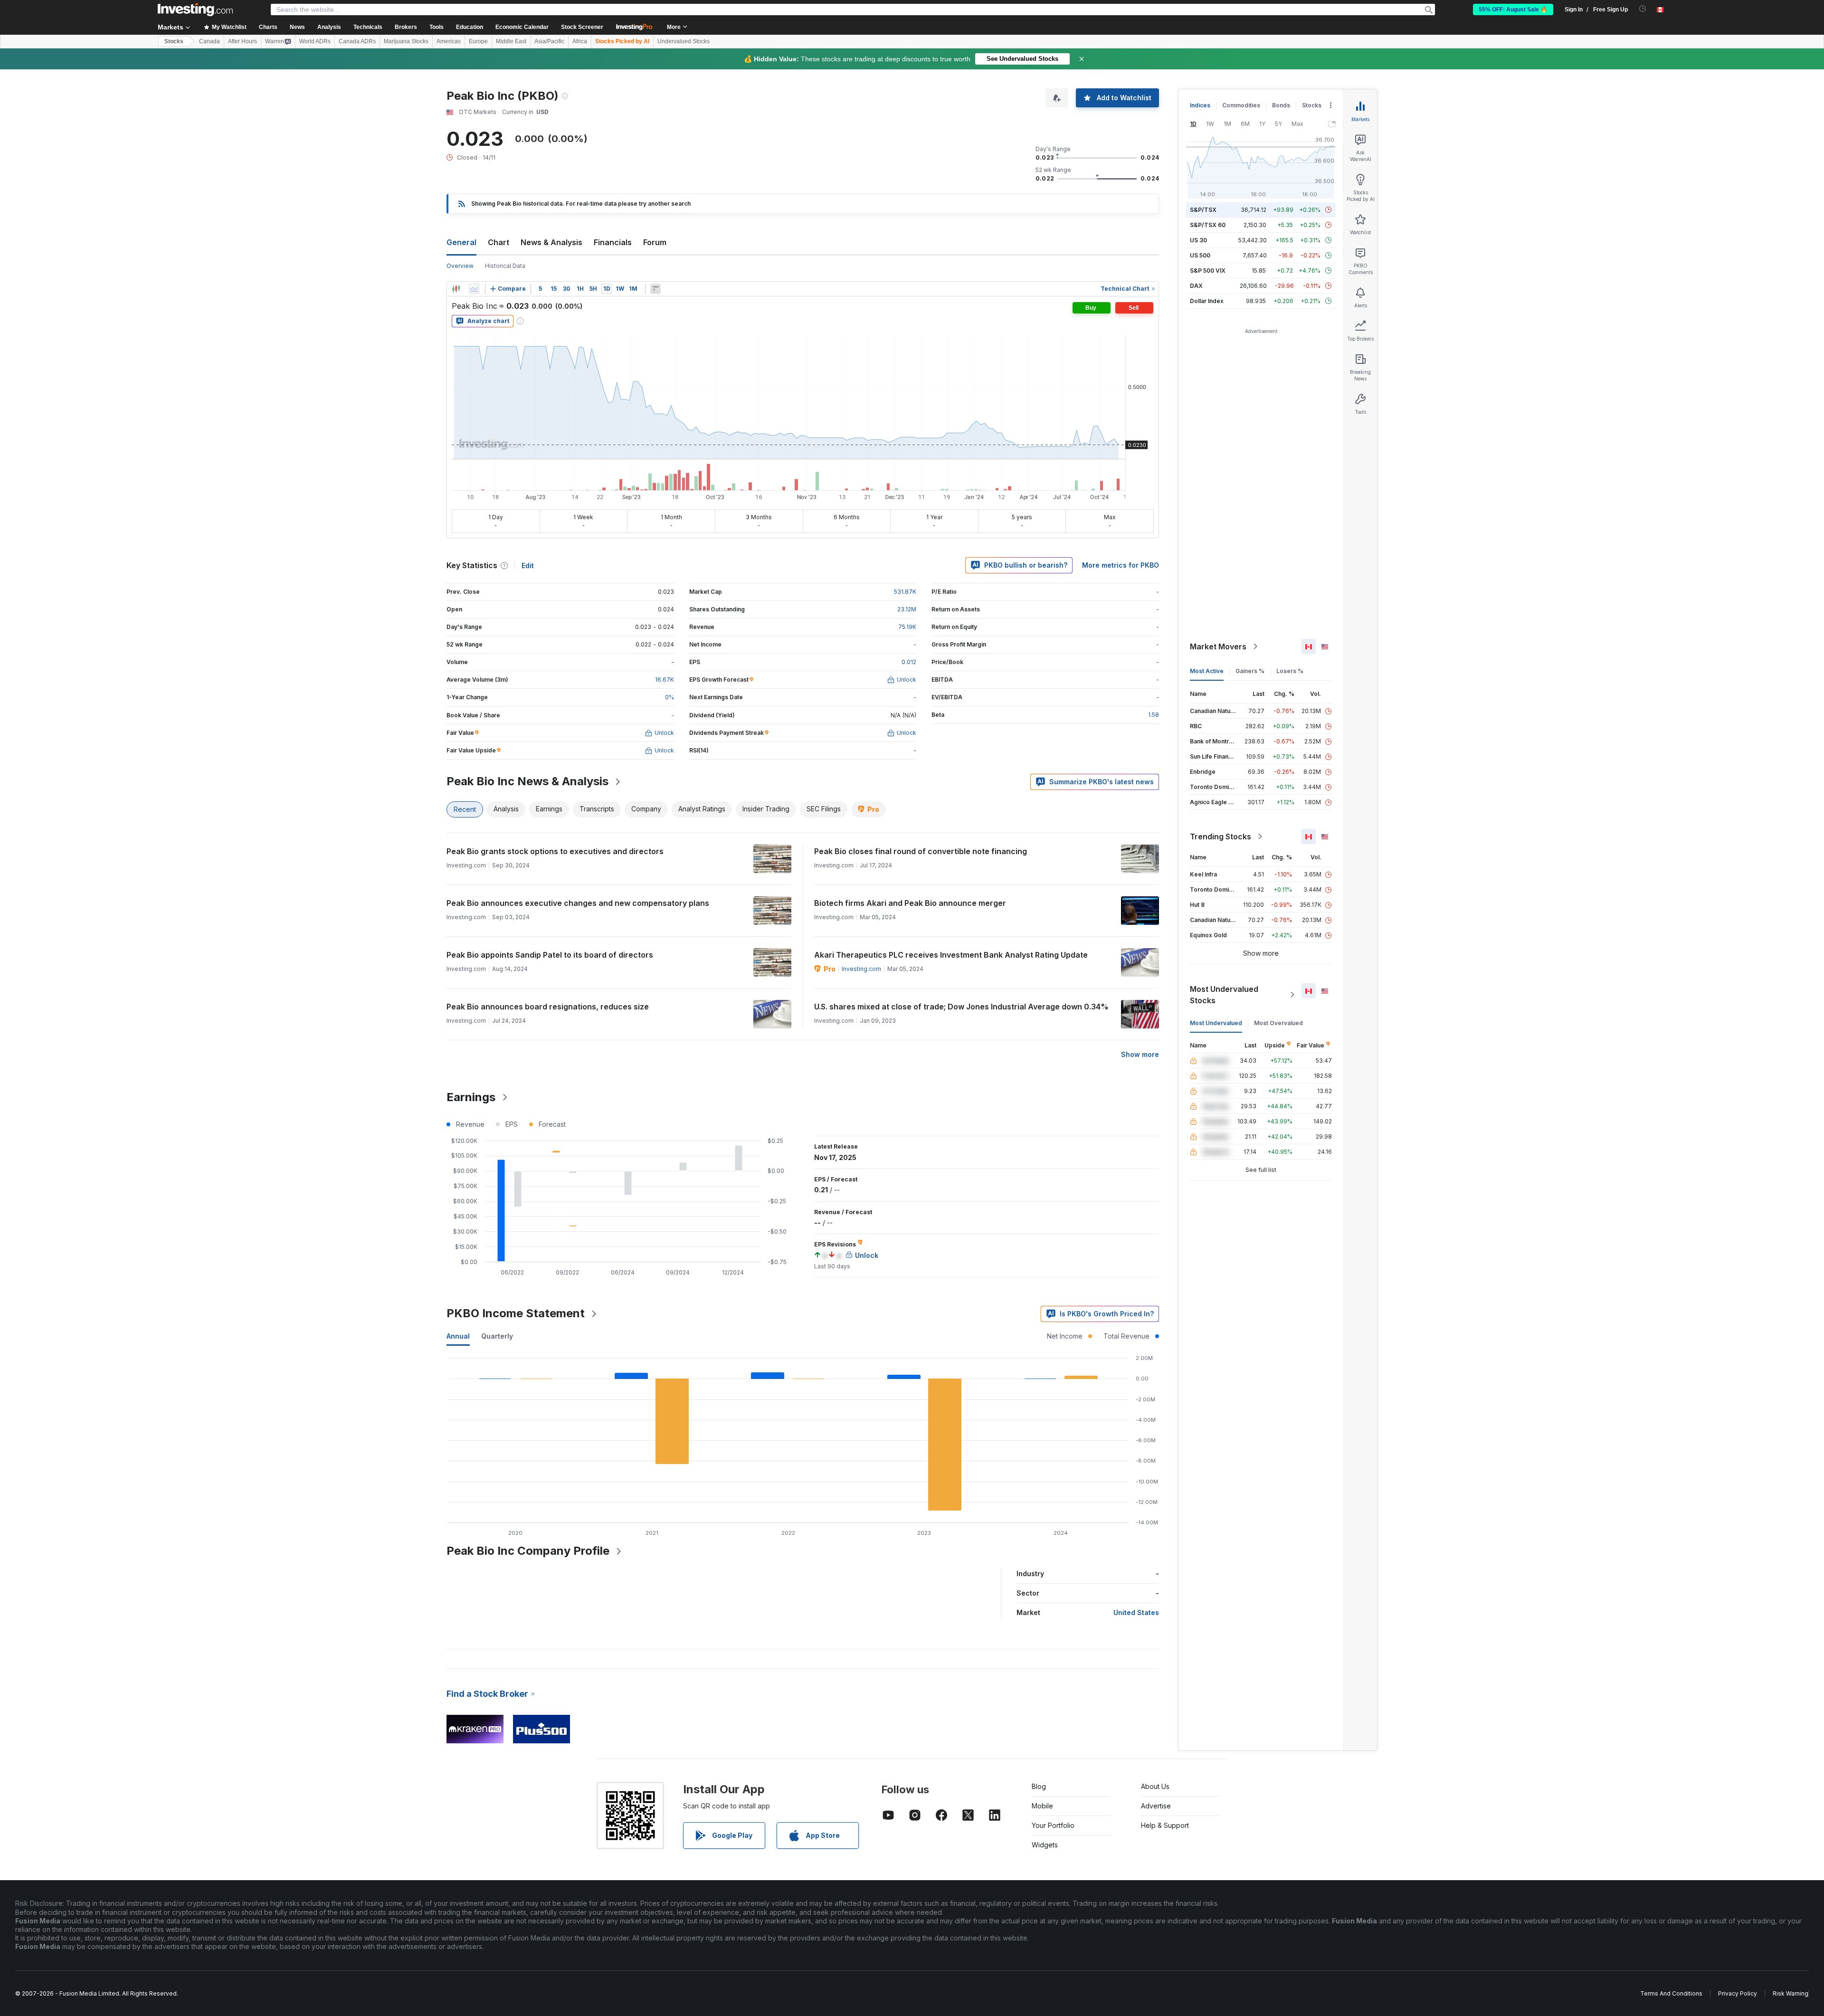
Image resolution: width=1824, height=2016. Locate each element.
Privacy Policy (1738, 1993)
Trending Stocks (1221, 837)
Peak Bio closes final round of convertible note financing (921, 851)
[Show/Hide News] (655, 289)
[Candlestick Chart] (456, 289)
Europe (478, 41)
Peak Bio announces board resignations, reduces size (548, 1007)
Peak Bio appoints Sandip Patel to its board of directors (550, 955)
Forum (655, 242)
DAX (1196, 286)
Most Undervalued (1216, 1023)
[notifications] (1643, 9)
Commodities (1241, 105)
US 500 (1200, 255)
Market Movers (1218, 647)
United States (1136, 1612)
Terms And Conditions (1671, 1993)
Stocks (174, 41)
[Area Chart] (474, 289)
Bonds (1281, 105)
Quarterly (497, 1336)
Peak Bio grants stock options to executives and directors (555, 851)
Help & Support (1165, 1825)
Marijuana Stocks (406, 41)
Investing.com (861, 969)
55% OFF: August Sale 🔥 (1513, 10)
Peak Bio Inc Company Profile (528, 1551)
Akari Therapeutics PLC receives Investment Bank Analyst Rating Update (951, 955)
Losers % (1290, 671)
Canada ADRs (357, 41)
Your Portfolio (1053, 1825)
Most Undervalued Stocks (1224, 995)
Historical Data (505, 266)
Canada (209, 41)
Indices (1200, 105)
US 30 (1198, 240)
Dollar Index (1207, 301)
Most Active (1207, 671)
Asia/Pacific (549, 41)
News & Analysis (551, 242)
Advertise (1156, 1806)
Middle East (511, 41)
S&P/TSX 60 (1208, 225)
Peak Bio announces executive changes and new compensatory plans (578, 903)
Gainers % (1250, 671)
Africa (580, 41)
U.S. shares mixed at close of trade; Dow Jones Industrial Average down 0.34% (961, 1007)
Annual (458, 1336)
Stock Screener (582, 27)
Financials (613, 242)
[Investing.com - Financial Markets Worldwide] (195, 10)
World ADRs (315, 41)
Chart (499, 242)
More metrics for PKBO (1121, 565)
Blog (1039, 1786)
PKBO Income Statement (516, 1313)
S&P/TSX (1203, 210)
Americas (449, 41)
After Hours (242, 41)
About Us (1155, 1786)
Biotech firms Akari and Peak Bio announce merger (910, 903)
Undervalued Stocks (684, 41)
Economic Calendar (522, 27)
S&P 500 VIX (1208, 271)
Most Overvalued (1278, 1023)
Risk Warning (1791, 1993)
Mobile (1042, 1806)
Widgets (1045, 1845)
